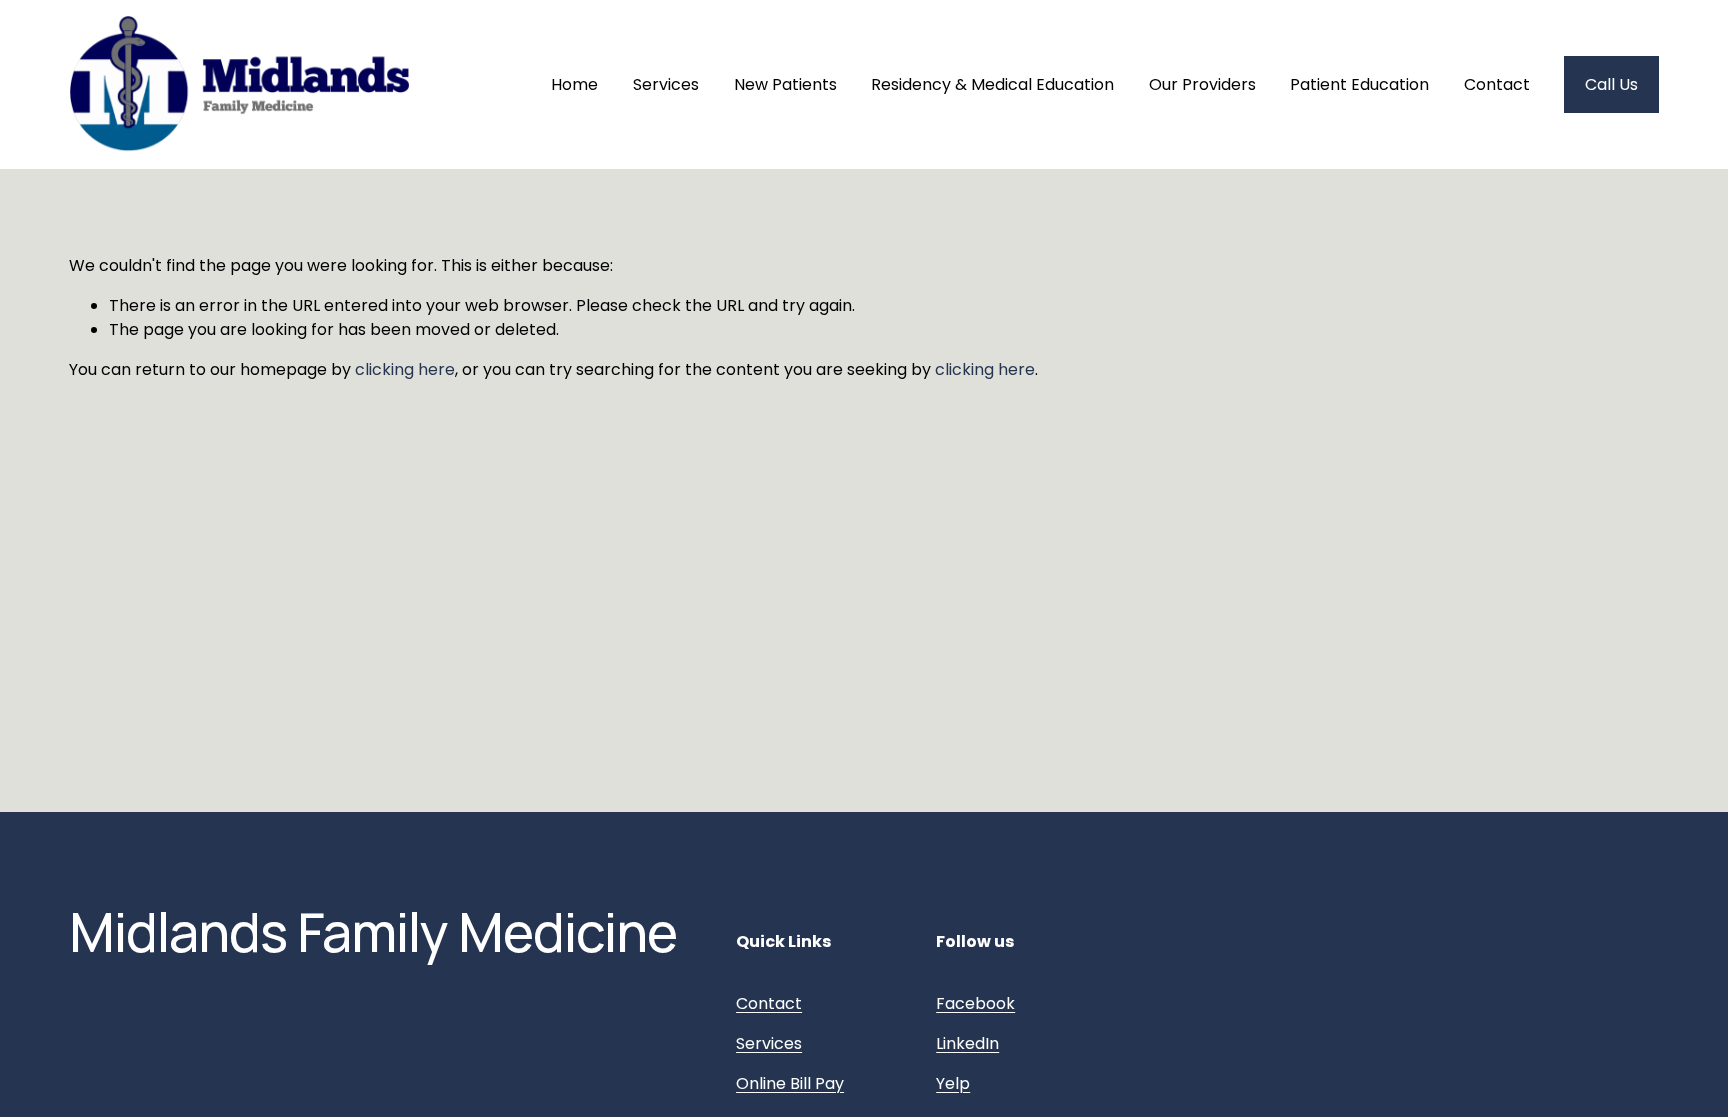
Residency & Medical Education (992, 84)
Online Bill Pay (790, 1083)
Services (666, 84)
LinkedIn (967, 1043)
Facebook (975, 1003)
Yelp (953, 1083)
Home (574, 84)
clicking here (405, 369)
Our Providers (1202, 84)
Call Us (1611, 84)
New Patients (785, 84)
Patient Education (1359, 84)
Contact (1497, 84)
